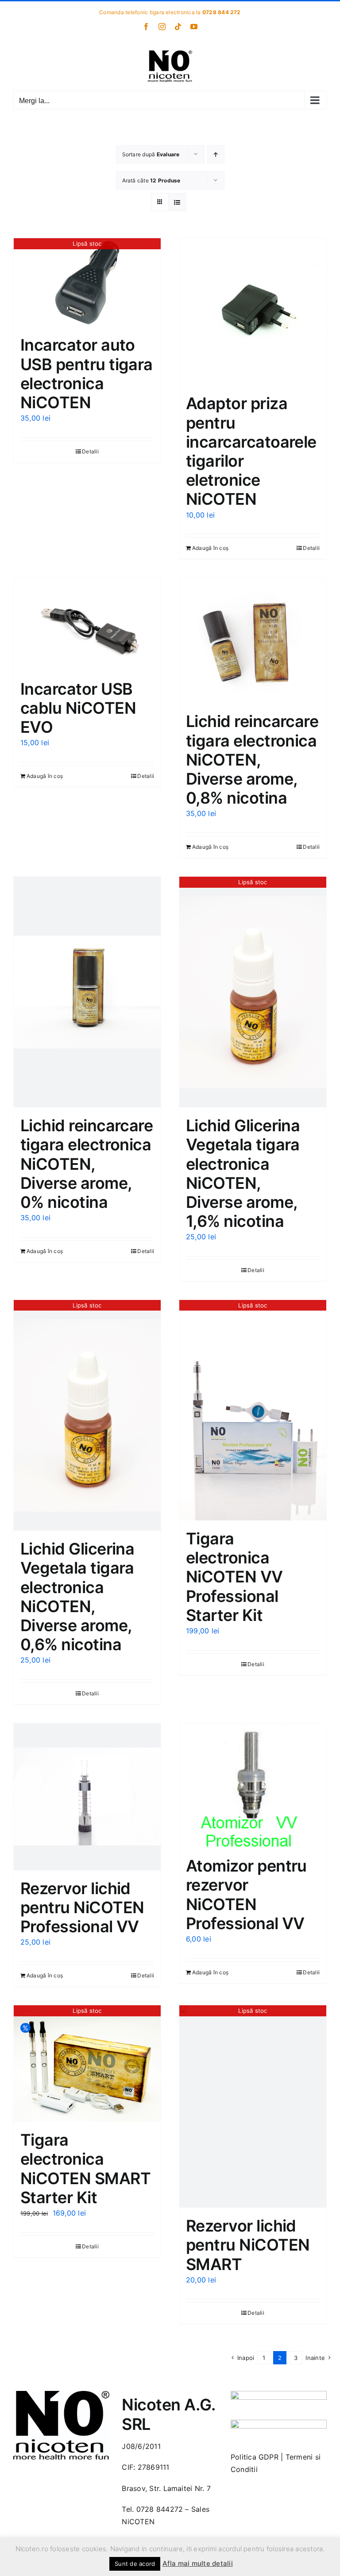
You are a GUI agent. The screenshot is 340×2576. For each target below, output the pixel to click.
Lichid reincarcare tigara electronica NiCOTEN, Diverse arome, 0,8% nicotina (252, 760)
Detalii (90, 451)
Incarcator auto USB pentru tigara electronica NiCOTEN (87, 374)
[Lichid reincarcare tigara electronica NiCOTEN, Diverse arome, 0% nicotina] (87, 992)
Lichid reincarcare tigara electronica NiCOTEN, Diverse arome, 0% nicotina (87, 1164)
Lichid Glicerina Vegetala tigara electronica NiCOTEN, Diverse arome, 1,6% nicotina (243, 1173)
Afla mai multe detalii (198, 2563)
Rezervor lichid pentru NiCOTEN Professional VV (82, 1907)
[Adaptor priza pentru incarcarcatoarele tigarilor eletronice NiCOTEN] (253, 312)
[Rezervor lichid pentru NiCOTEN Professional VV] (87, 1797)
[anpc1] (279, 2394)
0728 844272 (160, 2509)
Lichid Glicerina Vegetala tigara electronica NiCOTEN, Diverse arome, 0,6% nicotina (77, 1597)
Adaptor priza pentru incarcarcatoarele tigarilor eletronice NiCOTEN (251, 451)
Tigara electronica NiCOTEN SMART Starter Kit (85, 2169)
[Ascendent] (216, 154)
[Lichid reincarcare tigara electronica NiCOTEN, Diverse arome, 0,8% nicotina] (253, 640)
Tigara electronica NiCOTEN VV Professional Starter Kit (234, 1577)
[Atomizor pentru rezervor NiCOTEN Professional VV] (253, 1786)
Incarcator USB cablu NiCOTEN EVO (78, 708)
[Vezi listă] (177, 202)
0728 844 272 (222, 12)
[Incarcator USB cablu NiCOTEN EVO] (87, 624)
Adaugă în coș (210, 548)
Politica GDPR (255, 2457)
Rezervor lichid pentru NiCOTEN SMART (248, 2245)
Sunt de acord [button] (135, 2564)
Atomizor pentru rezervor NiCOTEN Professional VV (246, 1895)
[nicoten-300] (61, 2394)
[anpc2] (279, 2423)
